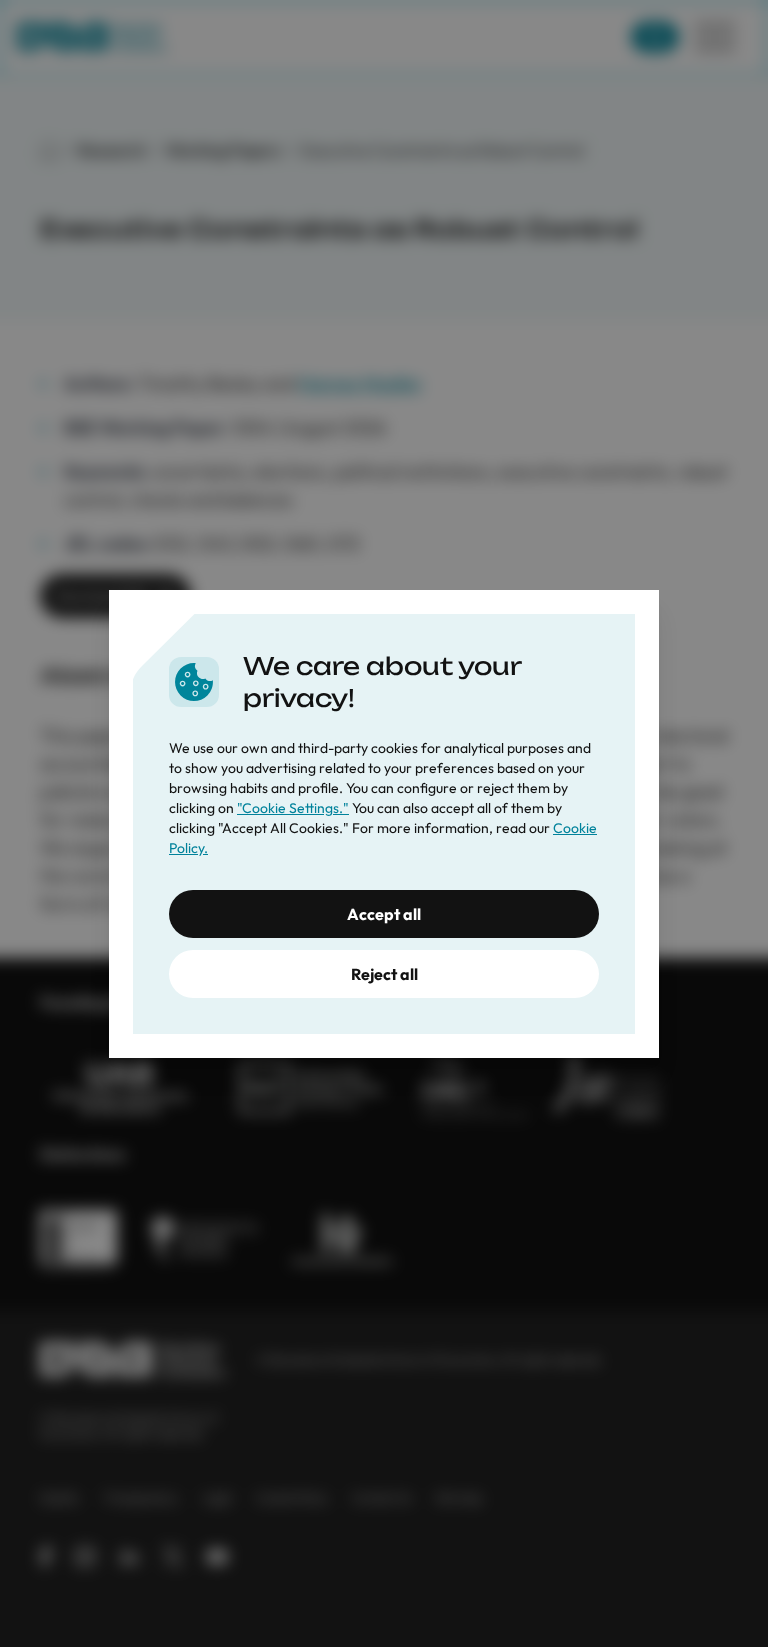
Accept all (384, 914)
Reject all (384, 974)
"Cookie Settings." (293, 808)
